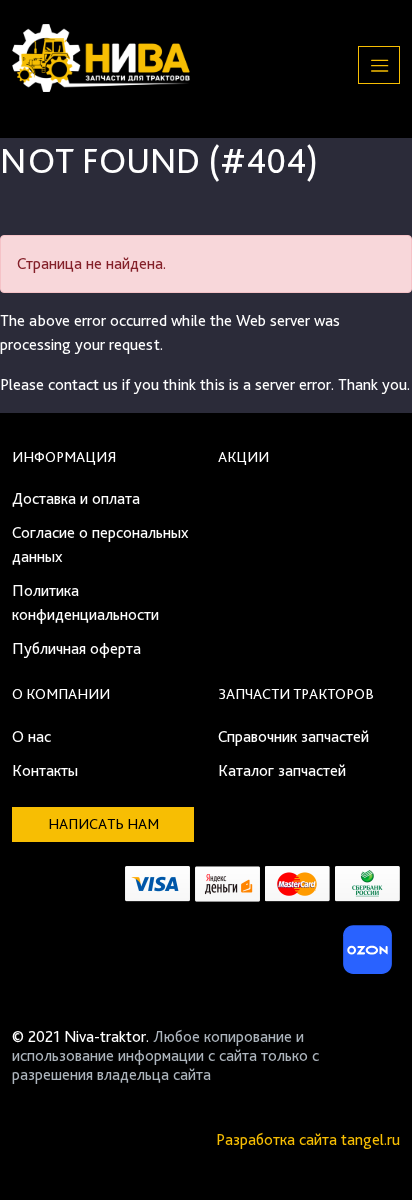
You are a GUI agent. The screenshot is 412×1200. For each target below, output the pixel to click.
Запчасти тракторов (296, 694)
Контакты (45, 770)
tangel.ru (370, 1139)
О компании (61, 694)
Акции (243, 457)
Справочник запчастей (293, 736)
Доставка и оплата (76, 498)
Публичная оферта (76, 648)
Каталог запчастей (282, 770)
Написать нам (103, 824)
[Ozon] (365, 955)
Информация (64, 457)
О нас (31, 736)
